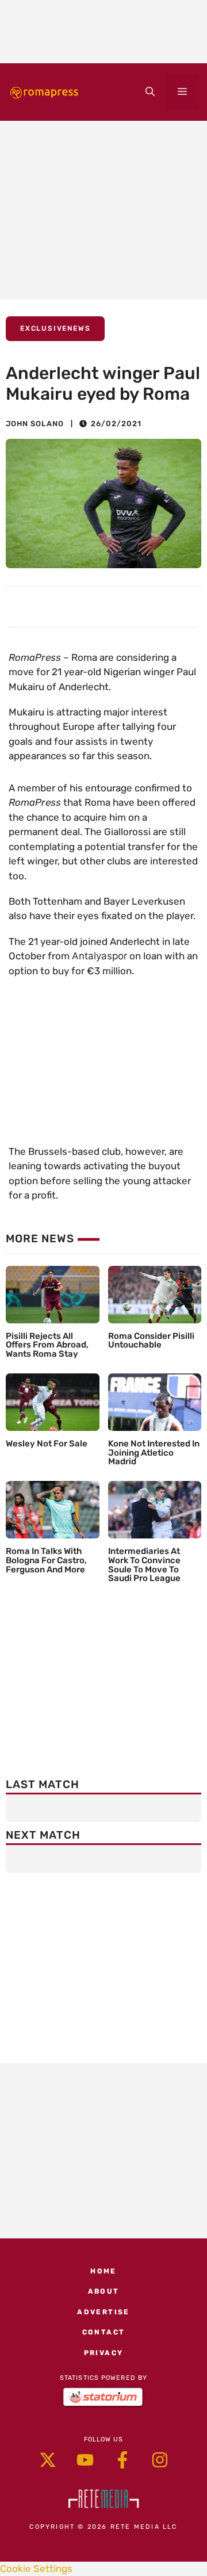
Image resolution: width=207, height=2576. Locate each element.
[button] (150, 92)
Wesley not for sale (47, 1444)
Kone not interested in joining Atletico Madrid (154, 1453)
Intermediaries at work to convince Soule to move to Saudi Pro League (144, 1565)
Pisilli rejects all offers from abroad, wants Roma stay (47, 1345)
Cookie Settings (36, 2569)
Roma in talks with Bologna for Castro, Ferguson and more (46, 1560)
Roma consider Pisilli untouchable (151, 1341)
